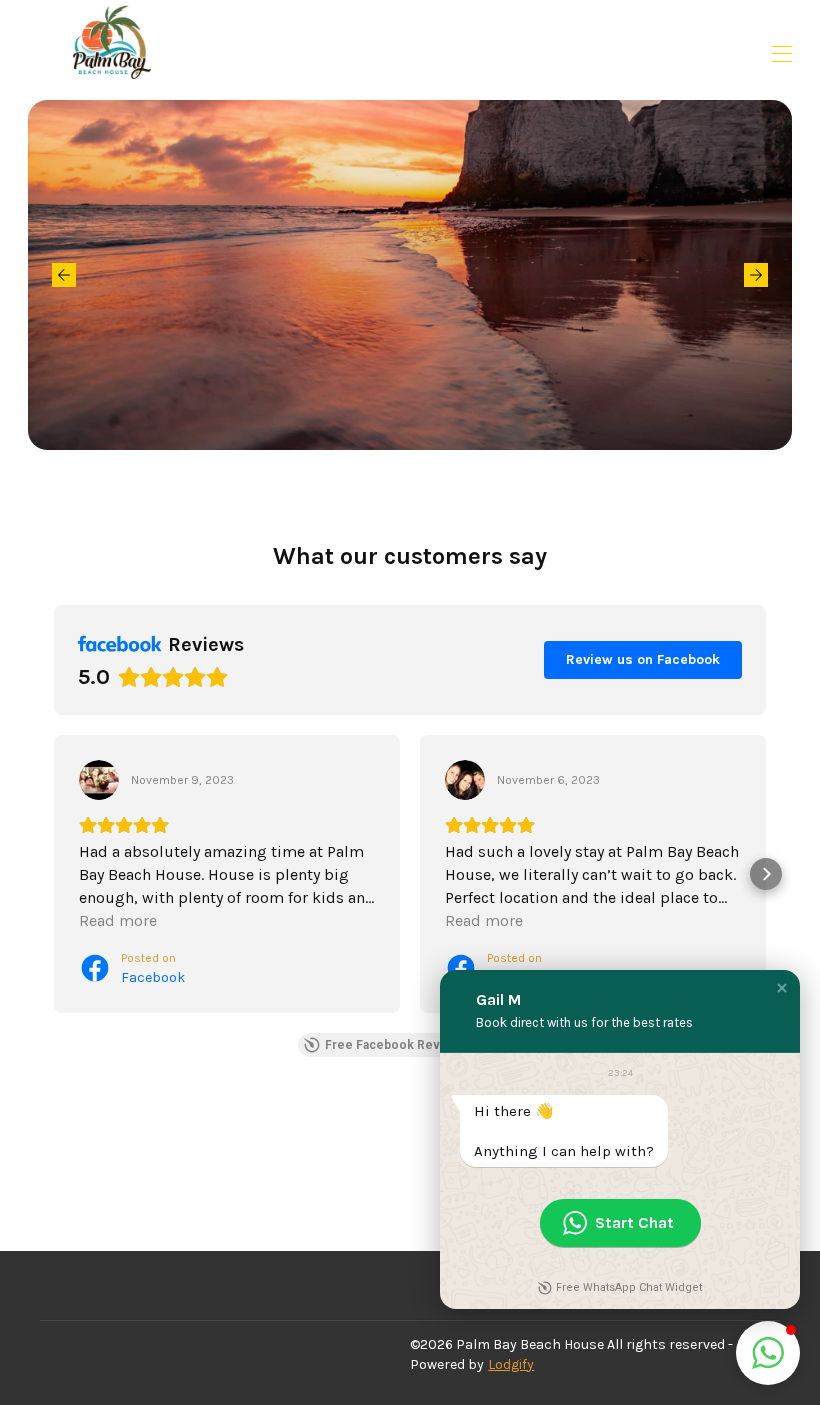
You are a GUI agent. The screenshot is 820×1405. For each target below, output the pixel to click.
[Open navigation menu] (782, 54)
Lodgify (511, 1364)
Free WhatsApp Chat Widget (629, 1287)
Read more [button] (118, 920)
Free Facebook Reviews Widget (417, 1045)
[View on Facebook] (99, 780)
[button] (54, 874)
